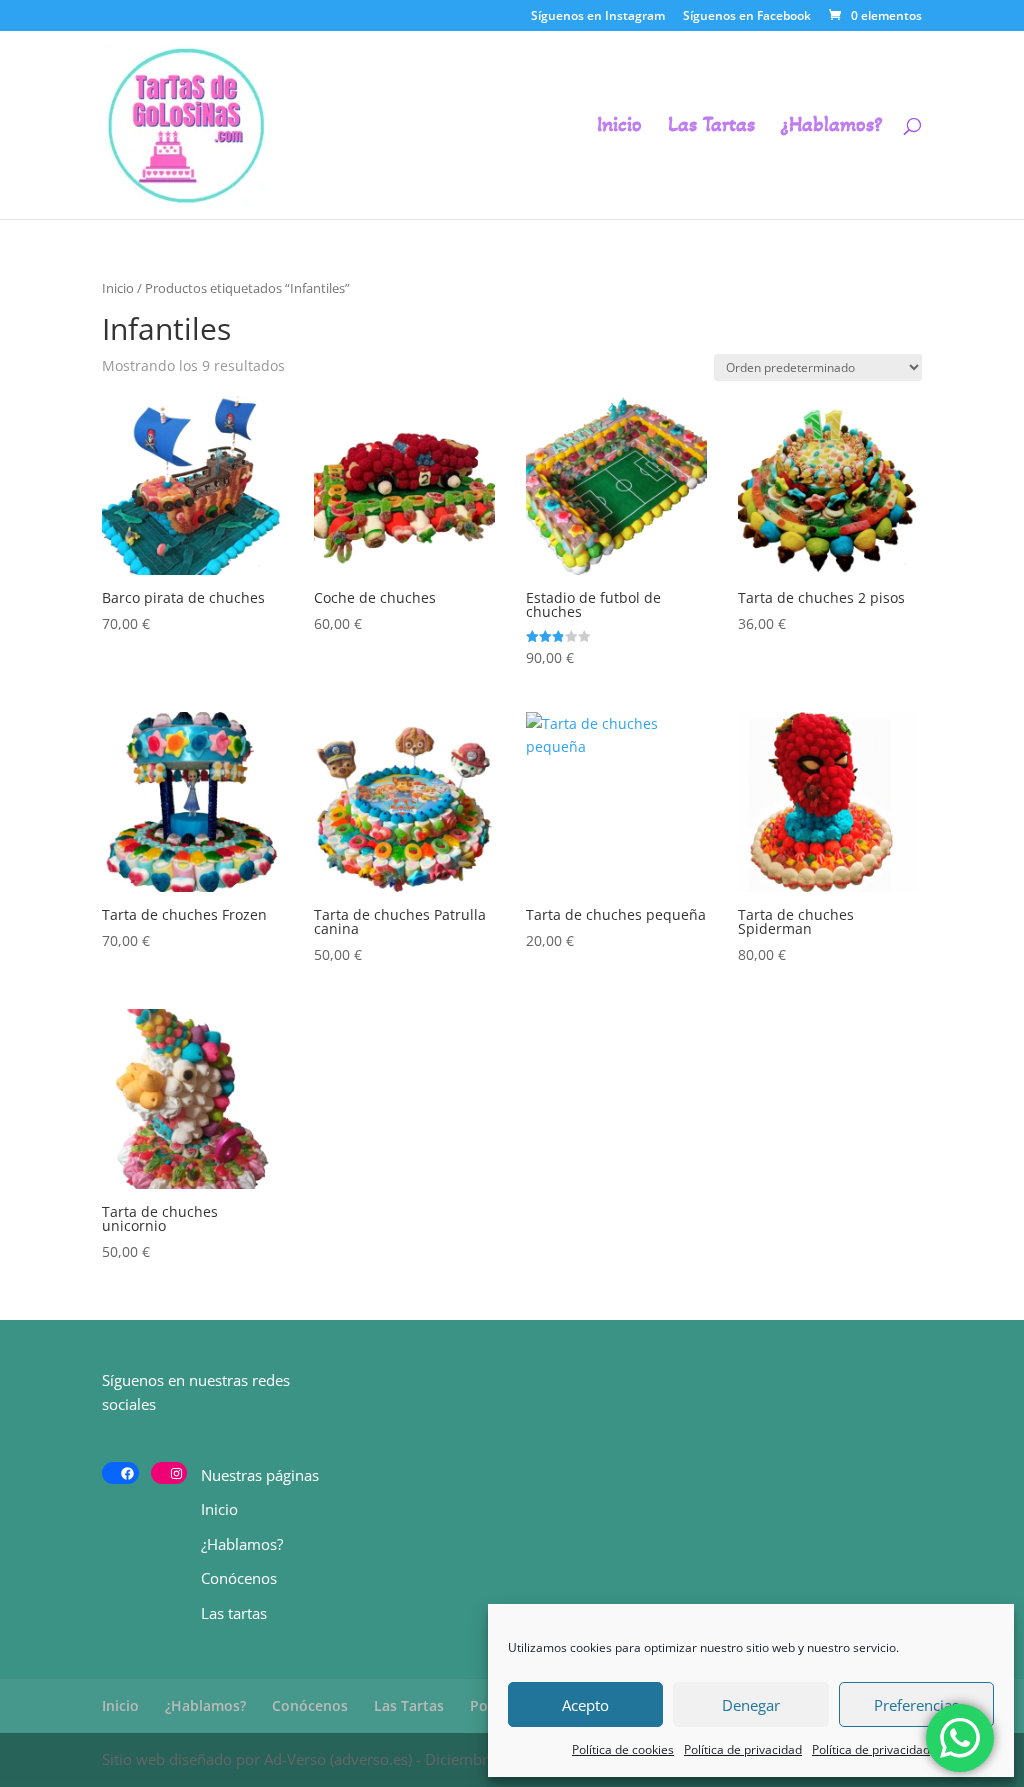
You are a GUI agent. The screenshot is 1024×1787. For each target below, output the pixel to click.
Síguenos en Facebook (747, 17)
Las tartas (234, 1613)
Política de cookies (623, 1749)
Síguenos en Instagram (598, 17)
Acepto (585, 1705)
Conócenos (239, 1578)
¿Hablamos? (831, 127)
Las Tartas (711, 127)
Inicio (619, 127)
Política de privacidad (743, 1749)
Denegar (751, 1705)
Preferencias (916, 1705)
